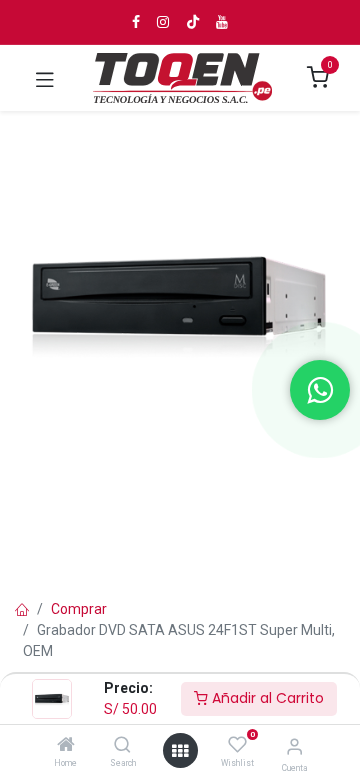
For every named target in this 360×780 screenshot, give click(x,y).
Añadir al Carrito (266, 698)
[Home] (66, 746)
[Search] (122, 746)
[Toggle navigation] (45, 78)
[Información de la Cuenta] (294, 746)
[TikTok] (193, 22)
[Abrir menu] (180, 751)
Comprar (79, 609)
